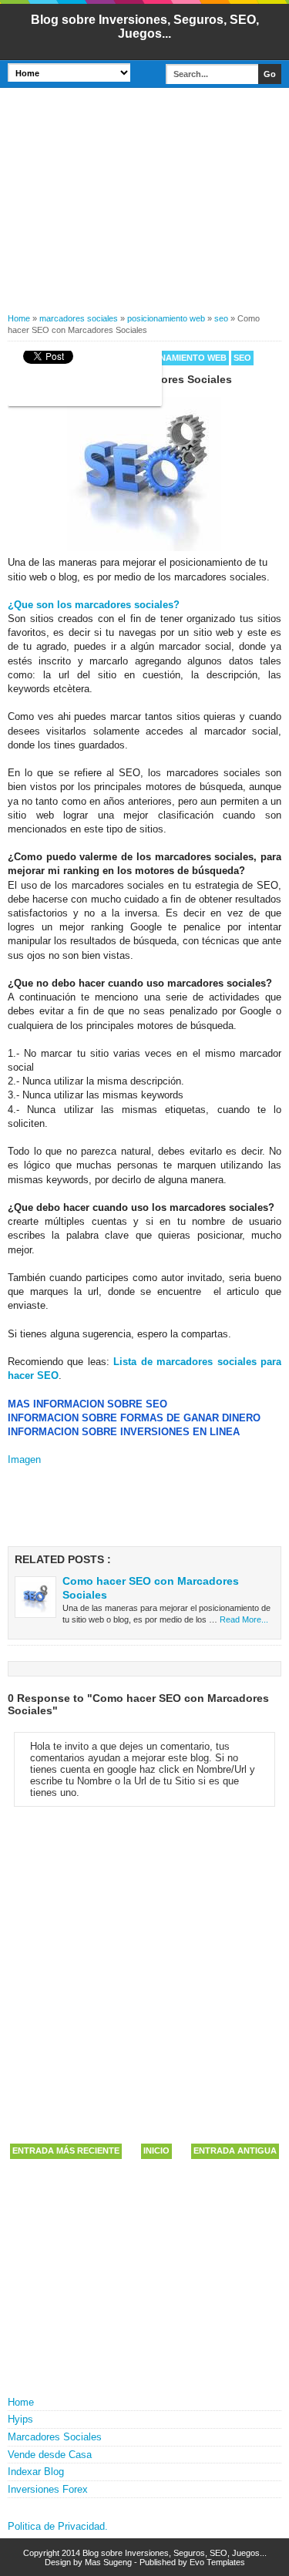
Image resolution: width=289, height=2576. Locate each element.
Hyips (20, 2419)
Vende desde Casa (50, 2455)
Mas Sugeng (108, 2562)
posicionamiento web (175, 358)
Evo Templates (217, 2562)
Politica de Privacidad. (58, 2526)
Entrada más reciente (66, 2151)
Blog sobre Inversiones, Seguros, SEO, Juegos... (145, 27)
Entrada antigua (235, 2151)
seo (242, 358)
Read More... (244, 1619)
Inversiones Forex (48, 2489)
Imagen (24, 1460)
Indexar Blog (36, 2472)
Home (21, 2402)
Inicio (156, 2151)
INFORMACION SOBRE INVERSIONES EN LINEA (124, 1432)
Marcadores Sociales (55, 2437)
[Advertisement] (144, 205)
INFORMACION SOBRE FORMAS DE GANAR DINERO (134, 1418)
